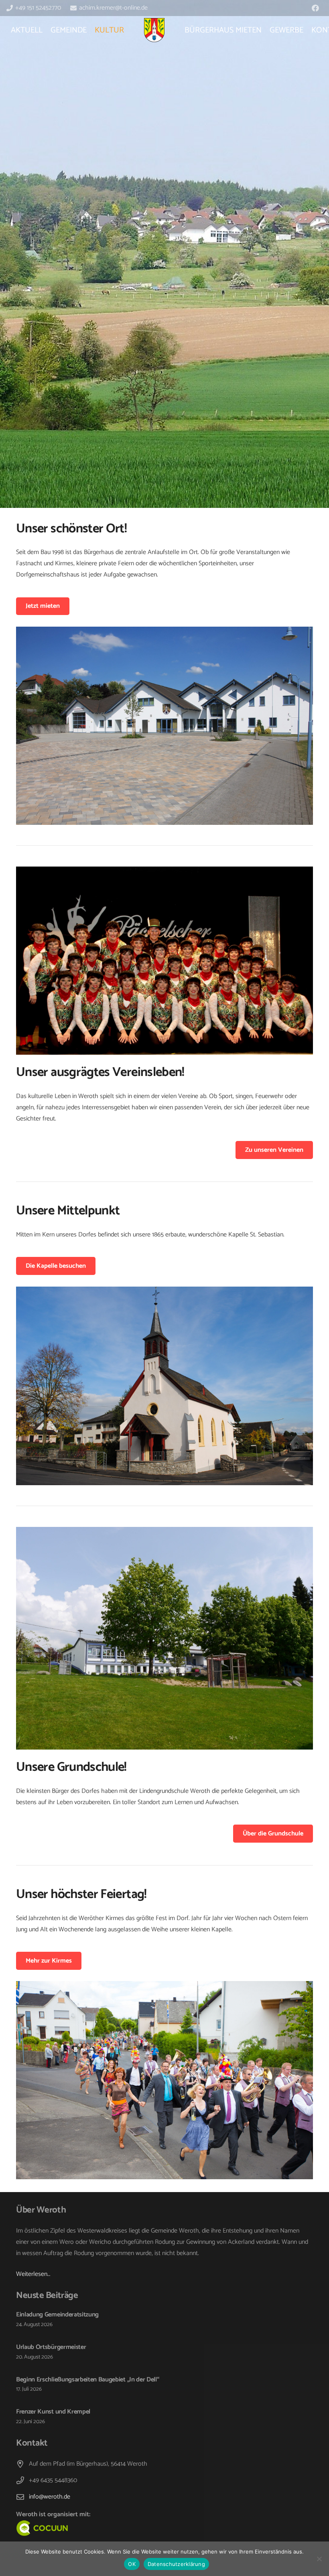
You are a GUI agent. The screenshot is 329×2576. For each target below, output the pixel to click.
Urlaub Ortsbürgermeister (51, 2347)
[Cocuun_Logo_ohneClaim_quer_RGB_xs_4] (105, 2528)
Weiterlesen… (33, 2274)
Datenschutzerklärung (176, 2564)
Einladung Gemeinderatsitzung (57, 2315)
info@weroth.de (50, 2497)
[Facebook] (315, 8)
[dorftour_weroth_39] (164, 1638)
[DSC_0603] (164, 1386)
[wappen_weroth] (154, 30)
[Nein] (319, 2559)
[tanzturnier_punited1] (164, 961)
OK (132, 2564)
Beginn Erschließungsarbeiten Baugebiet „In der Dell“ (87, 2380)
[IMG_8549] (164, 726)
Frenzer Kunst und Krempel (53, 2412)
